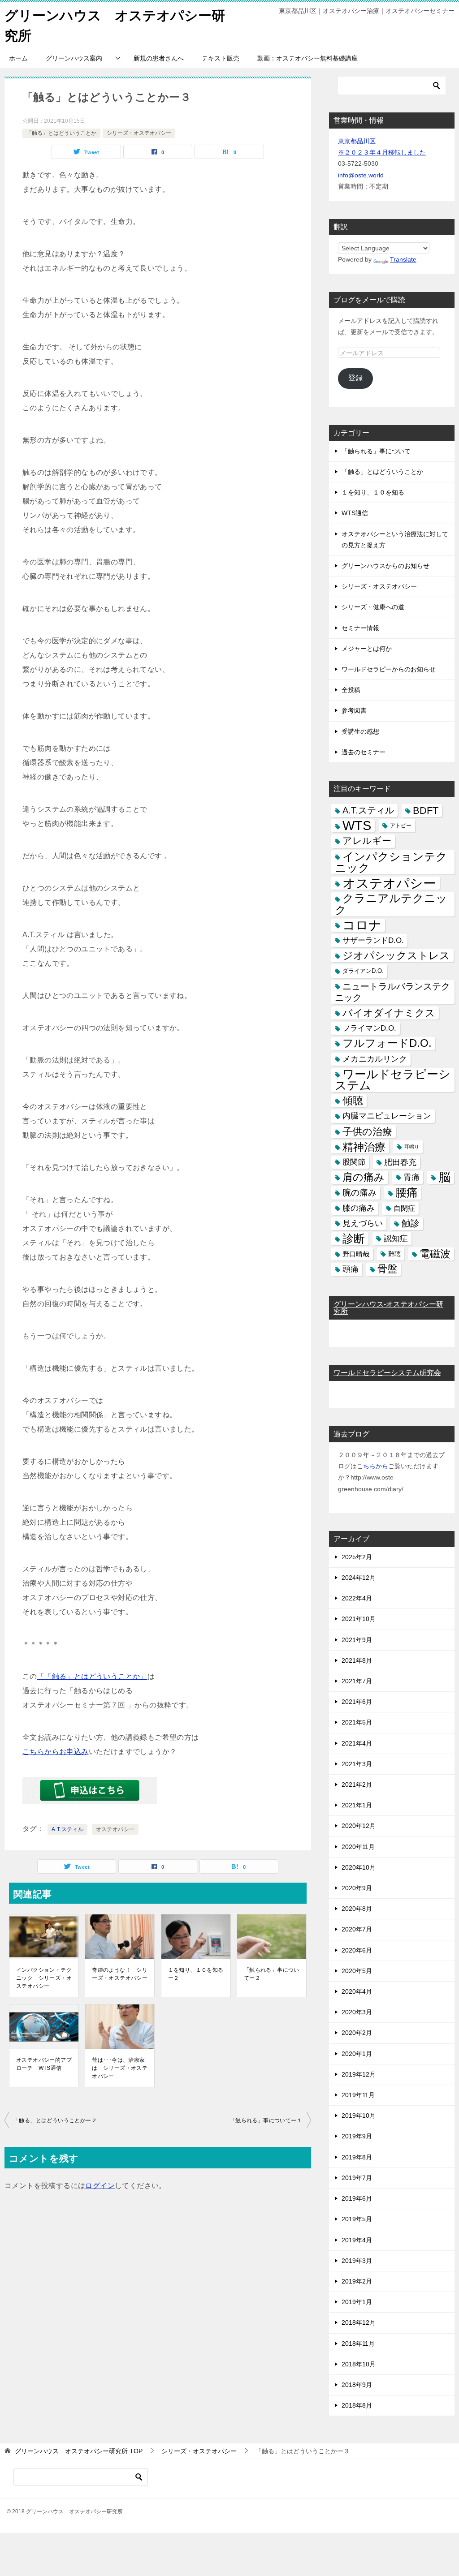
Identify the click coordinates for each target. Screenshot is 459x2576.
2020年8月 (357, 1909)
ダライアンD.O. (363, 971)
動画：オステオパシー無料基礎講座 (307, 58)
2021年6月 (357, 1702)
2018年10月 (359, 2364)
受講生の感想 (360, 731)
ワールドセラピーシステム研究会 (387, 1373)
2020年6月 (357, 1950)
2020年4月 (357, 1991)
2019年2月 (357, 2281)
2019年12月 (359, 2074)
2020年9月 (357, 1888)
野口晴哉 (356, 1254)
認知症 (396, 1239)
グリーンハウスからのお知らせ (385, 566)
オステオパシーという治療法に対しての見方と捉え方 (395, 540)
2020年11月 (358, 1847)
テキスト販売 (221, 58)
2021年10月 (359, 1619)
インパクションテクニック (391, 862)
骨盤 (387, 1269)
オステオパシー (115, 1829)
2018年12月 (359, 2322)
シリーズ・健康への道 (373, 607)
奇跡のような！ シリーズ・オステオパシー (120, 1974)
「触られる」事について (376, 451)
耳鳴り (412, 1147)
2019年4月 (357, 2240)
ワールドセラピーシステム (393, 1080)
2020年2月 (357, 2033)
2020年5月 (357, 1971)
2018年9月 (357, 2385)
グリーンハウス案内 (74, 58)
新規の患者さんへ (159, 58)
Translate (403, 259)
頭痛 (351, 1269)
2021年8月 (357, 1660)
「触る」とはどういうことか (61, 133)
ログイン (100, 2186)
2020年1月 (357, 2054)
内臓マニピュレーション (387, 1116)
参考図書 (354, 710)
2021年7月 (357, 1681)
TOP (79, 2451)
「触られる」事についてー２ (272, 1974)
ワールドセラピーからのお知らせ (389, 669)
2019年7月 (357, 2178)
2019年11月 (358, 2095)
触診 (411, 1223)
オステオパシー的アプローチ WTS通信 (44, 2064)
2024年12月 (359, 1578)
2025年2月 (357, 1557)
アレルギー (367, 841)
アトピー (401, 826)
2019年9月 (357, 2136)
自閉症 (404, 1208)
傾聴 (353, 1101)
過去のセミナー (364, 752)
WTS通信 (355, 513)
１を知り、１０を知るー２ (196, 1974)
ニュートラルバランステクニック (392, 992)
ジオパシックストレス (396, 955)
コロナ (362, 925)
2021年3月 (357, 1764)
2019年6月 (357, 2198)
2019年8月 (357, 2157)
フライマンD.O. (369, 1028)
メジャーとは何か (367, 649)
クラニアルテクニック (391, 904)
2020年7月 (357, 1929)
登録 (355, 378)
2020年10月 (359, 1867)
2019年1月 (357, 2302)
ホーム (18, 58)
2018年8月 (357, 2405)
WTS (357, 826)
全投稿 (351, 690)
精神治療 (364, 1147)
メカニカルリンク (375, 1059)
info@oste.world (361, 175)
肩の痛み (364, 1177)
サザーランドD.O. (373, 940)
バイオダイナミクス (389, 1013)
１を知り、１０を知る (373, 492)
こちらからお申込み (56, 1752)
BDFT (426, 811)
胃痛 (411, 1177)
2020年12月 (359, 1826)
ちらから (376, 1466)
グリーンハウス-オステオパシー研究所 (388, 1308)
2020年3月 (357, 2012)
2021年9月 (357, 1640)
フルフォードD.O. (387, 1043)
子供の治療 (367, 1132)
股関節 (354, 1162)
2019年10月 (359, 2116)
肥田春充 (400, 1162)
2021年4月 (357, 1743)
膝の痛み (359, 1208)
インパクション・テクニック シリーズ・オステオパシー (44, 1978)
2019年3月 (357, 2261)
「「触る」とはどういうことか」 (92, 1676)
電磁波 (435, 1254)
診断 (354, 1239)
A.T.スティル (67, 1829)
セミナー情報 (360, 628)
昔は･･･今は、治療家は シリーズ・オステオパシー (120, 2068)
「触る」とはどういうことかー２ (55, 2120)
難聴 (394, 1254)
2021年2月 (357, 1785)
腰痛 (407, 1192)
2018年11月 (358, 2344)
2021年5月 (357, 1722)
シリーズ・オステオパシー (139, 133)
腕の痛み (359, 1193)
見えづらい (363, 1223)
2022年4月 (357, 1598)
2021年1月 (357, 1805)
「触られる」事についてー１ (266, 2120)
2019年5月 (357, 2219)
